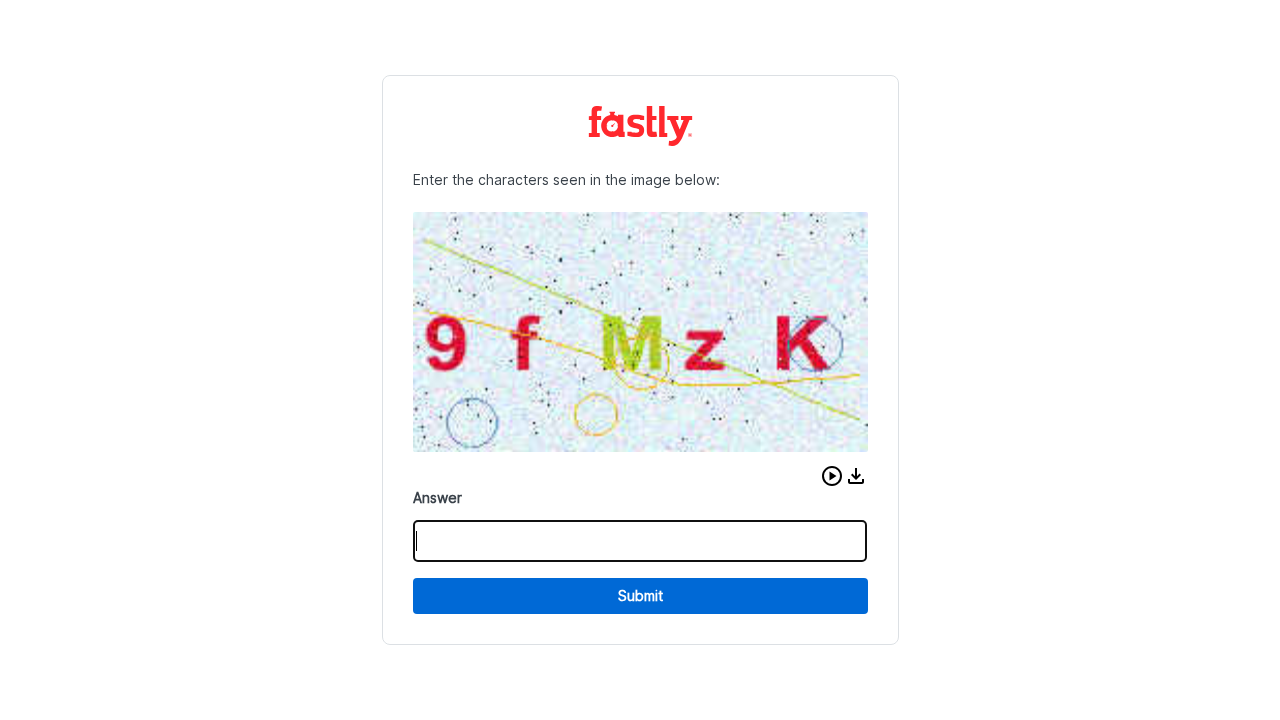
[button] (832, 476)
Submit (640, 595)
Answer (437, 497)
